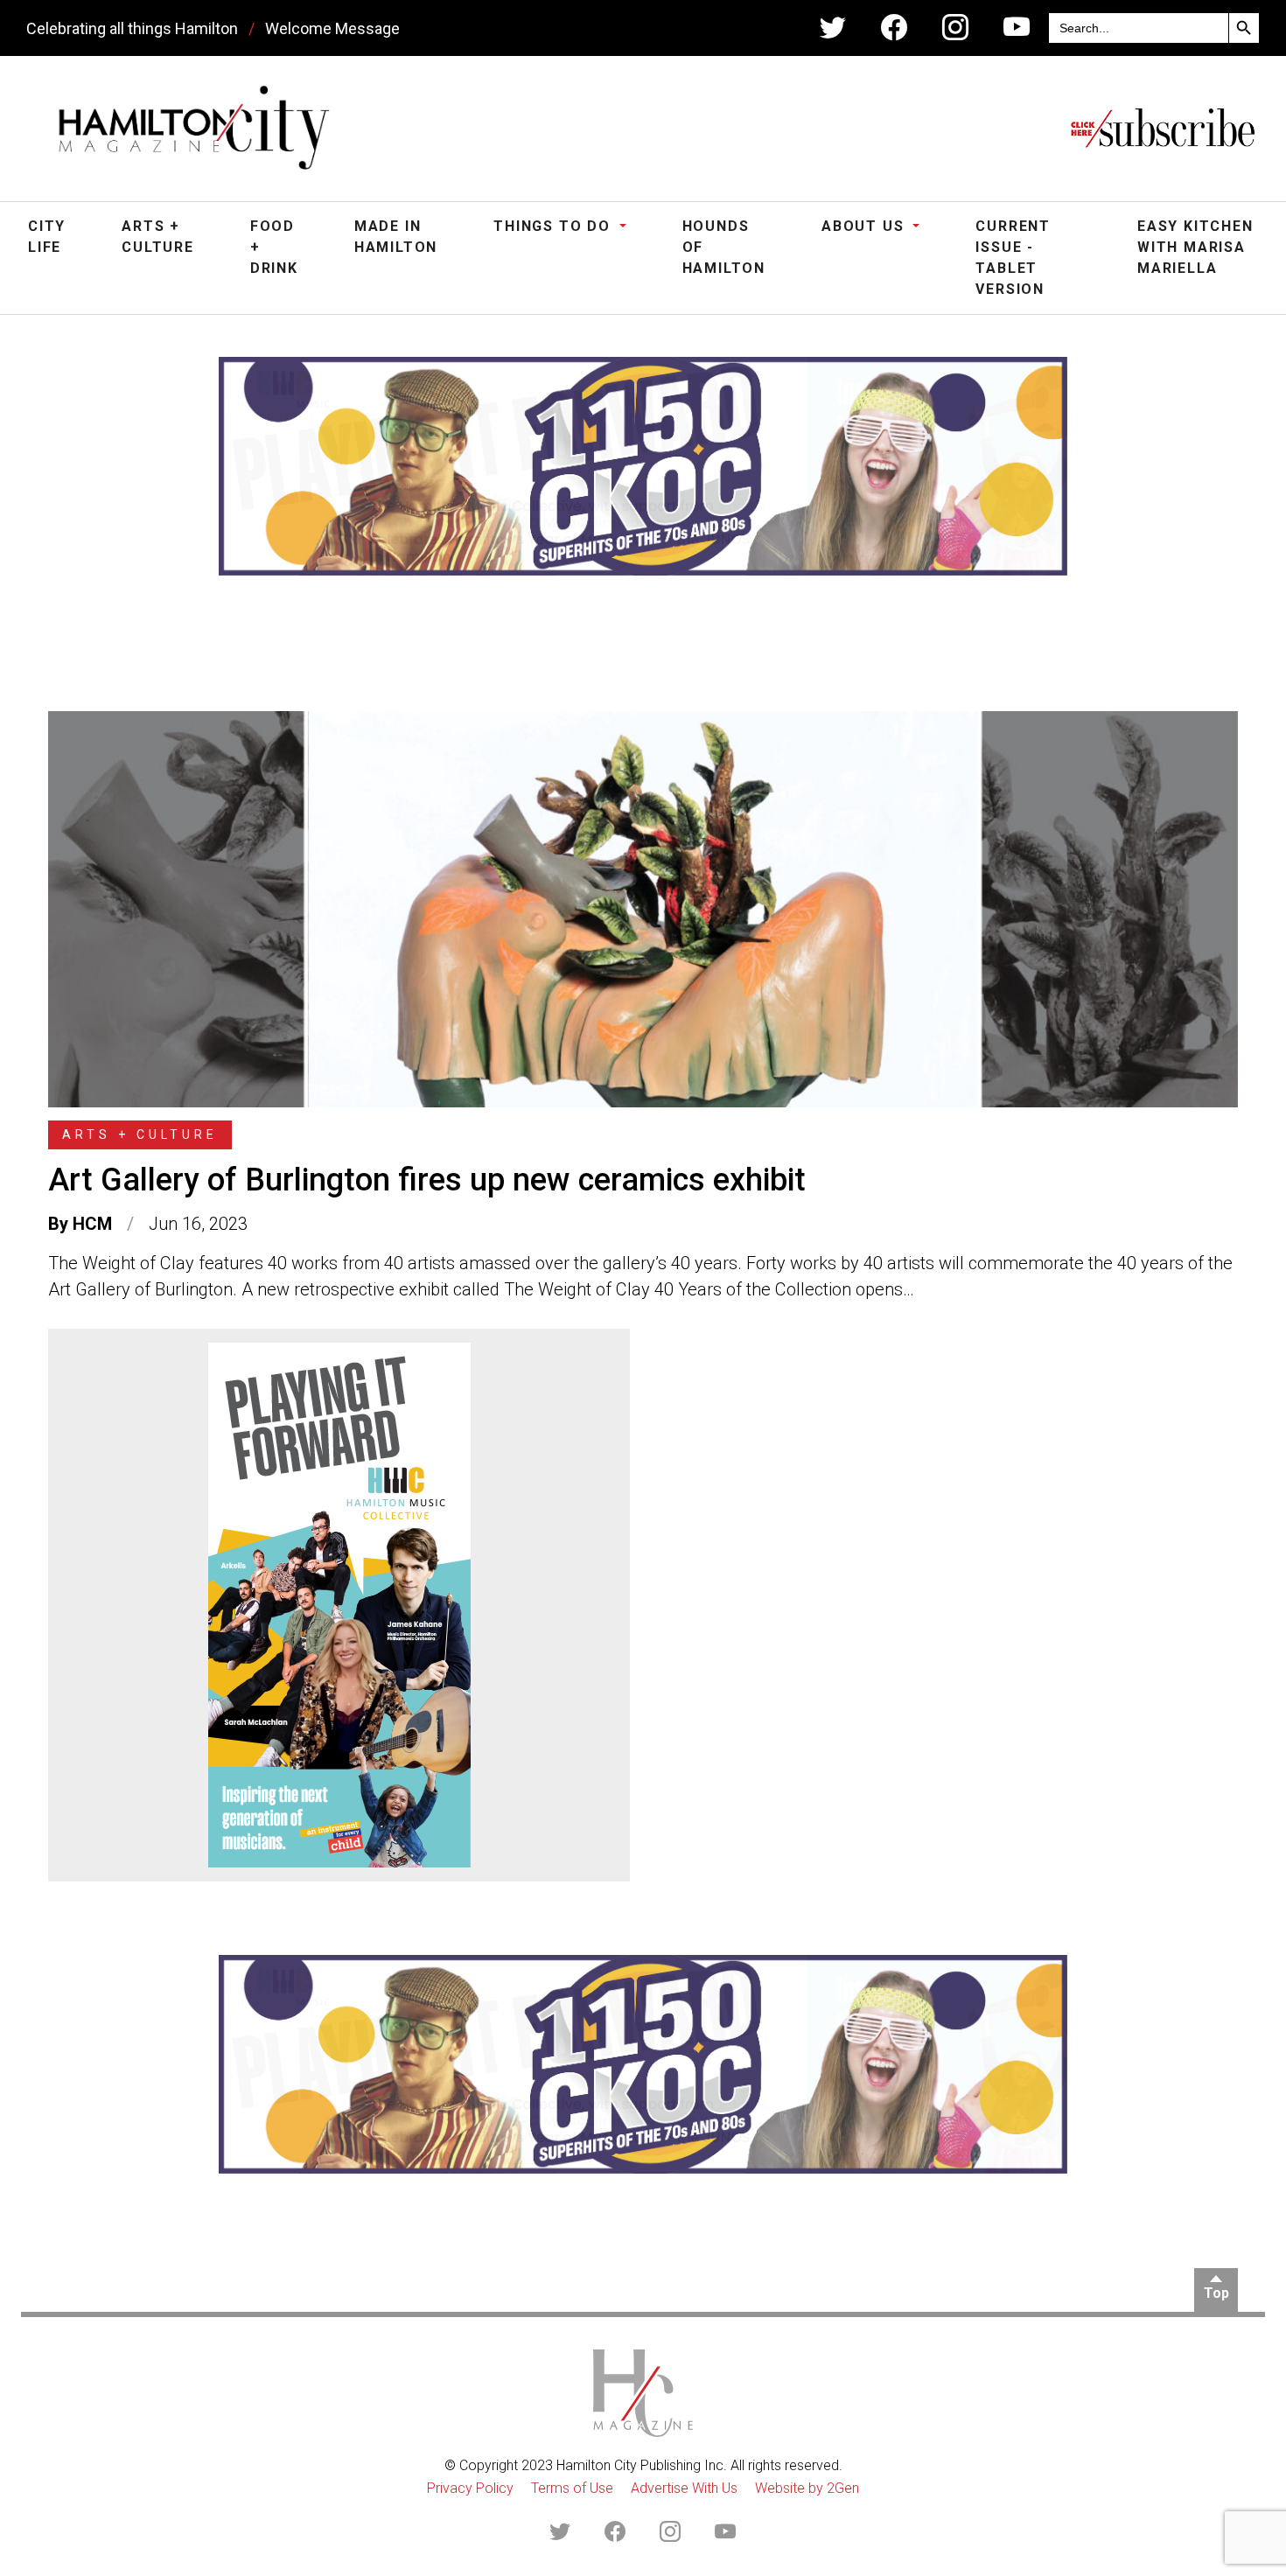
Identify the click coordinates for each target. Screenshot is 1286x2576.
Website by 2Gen (807, 2488)
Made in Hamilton (396, 237)
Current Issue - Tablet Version (1013, 258)
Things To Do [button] (554, 226)
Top (1216, 2293)
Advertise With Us (684, 2488)
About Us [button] (865, 226)
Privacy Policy (470, 2488)
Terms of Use (572, 2488)
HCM (92, 1224)
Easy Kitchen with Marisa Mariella (1195, 247)
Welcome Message (332, 28)
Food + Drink (274, 247)
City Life (47, 237)
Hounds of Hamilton (724, 247)
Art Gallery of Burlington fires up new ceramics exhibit (427, 1180)
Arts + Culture (158, 237)
